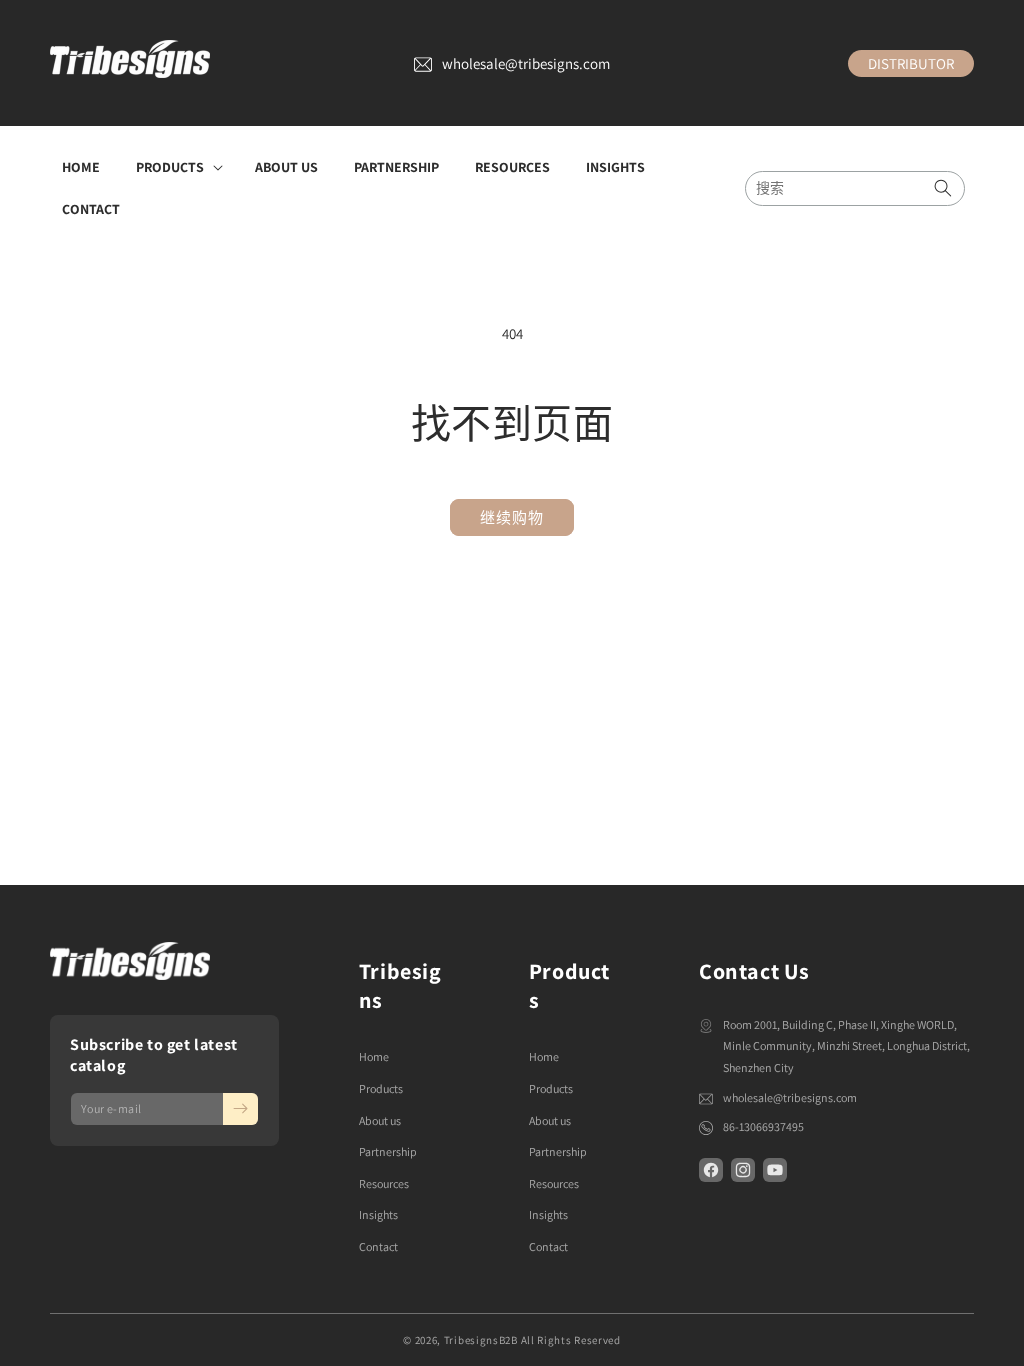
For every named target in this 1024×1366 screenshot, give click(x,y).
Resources (384, 1183)
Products (381, 1088)
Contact (378, 1246)
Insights (378, 1214)
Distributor (911, 63)
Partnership (388, 1151)
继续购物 (512, 517)
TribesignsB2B (481, 1340)
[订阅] (240, 1109)
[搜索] (943, 188)
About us (380, 1120)
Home (374, 1056)
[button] (177, 167)
